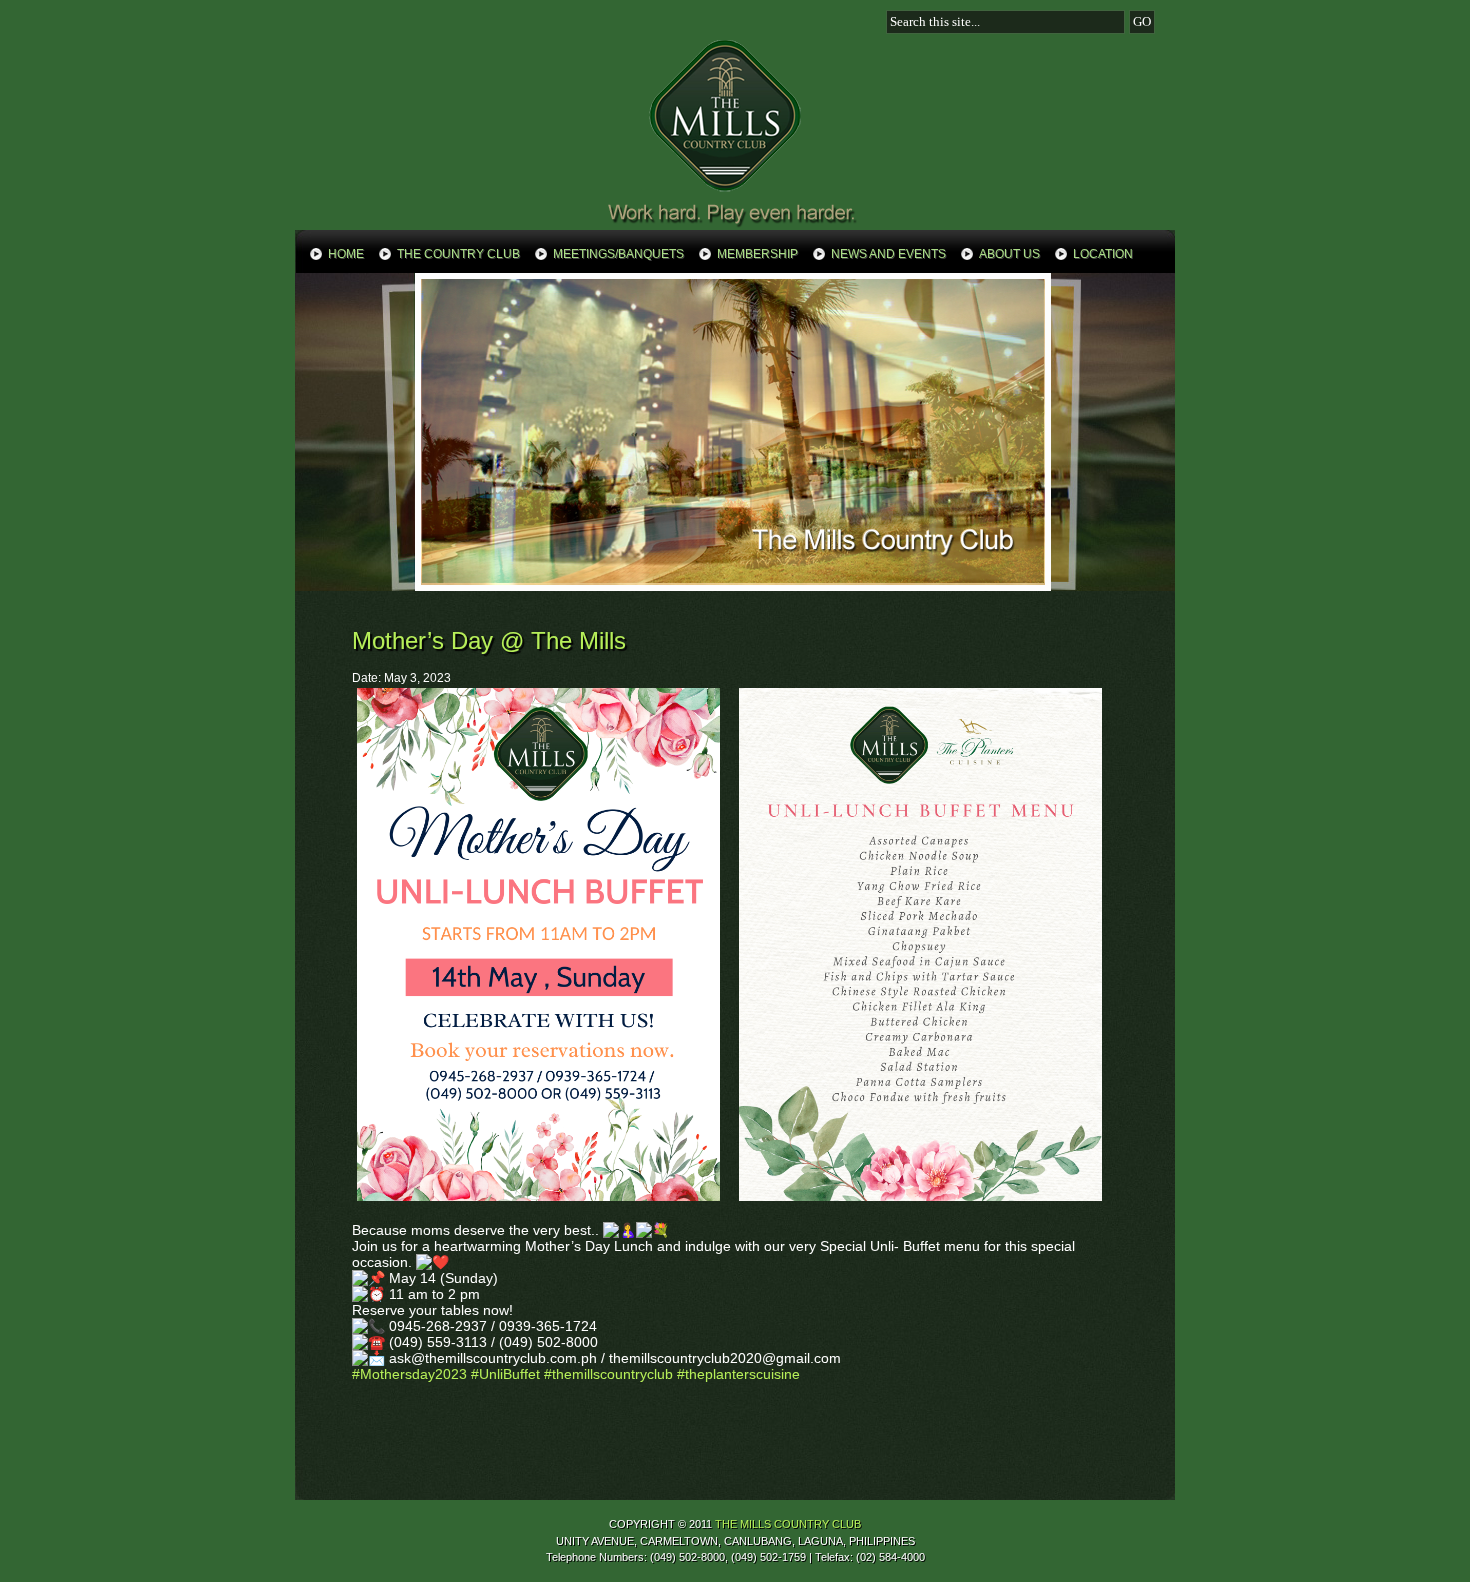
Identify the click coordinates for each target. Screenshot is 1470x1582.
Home (346, 254)
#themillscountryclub (608, 1374)
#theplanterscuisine (738, 1374)
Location (1103, 254)
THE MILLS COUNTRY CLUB (788, 1524)
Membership (757, 254)
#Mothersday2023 (409, 1374)
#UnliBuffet (505, 1374)
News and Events (888, 254)
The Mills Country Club (735, 132)
